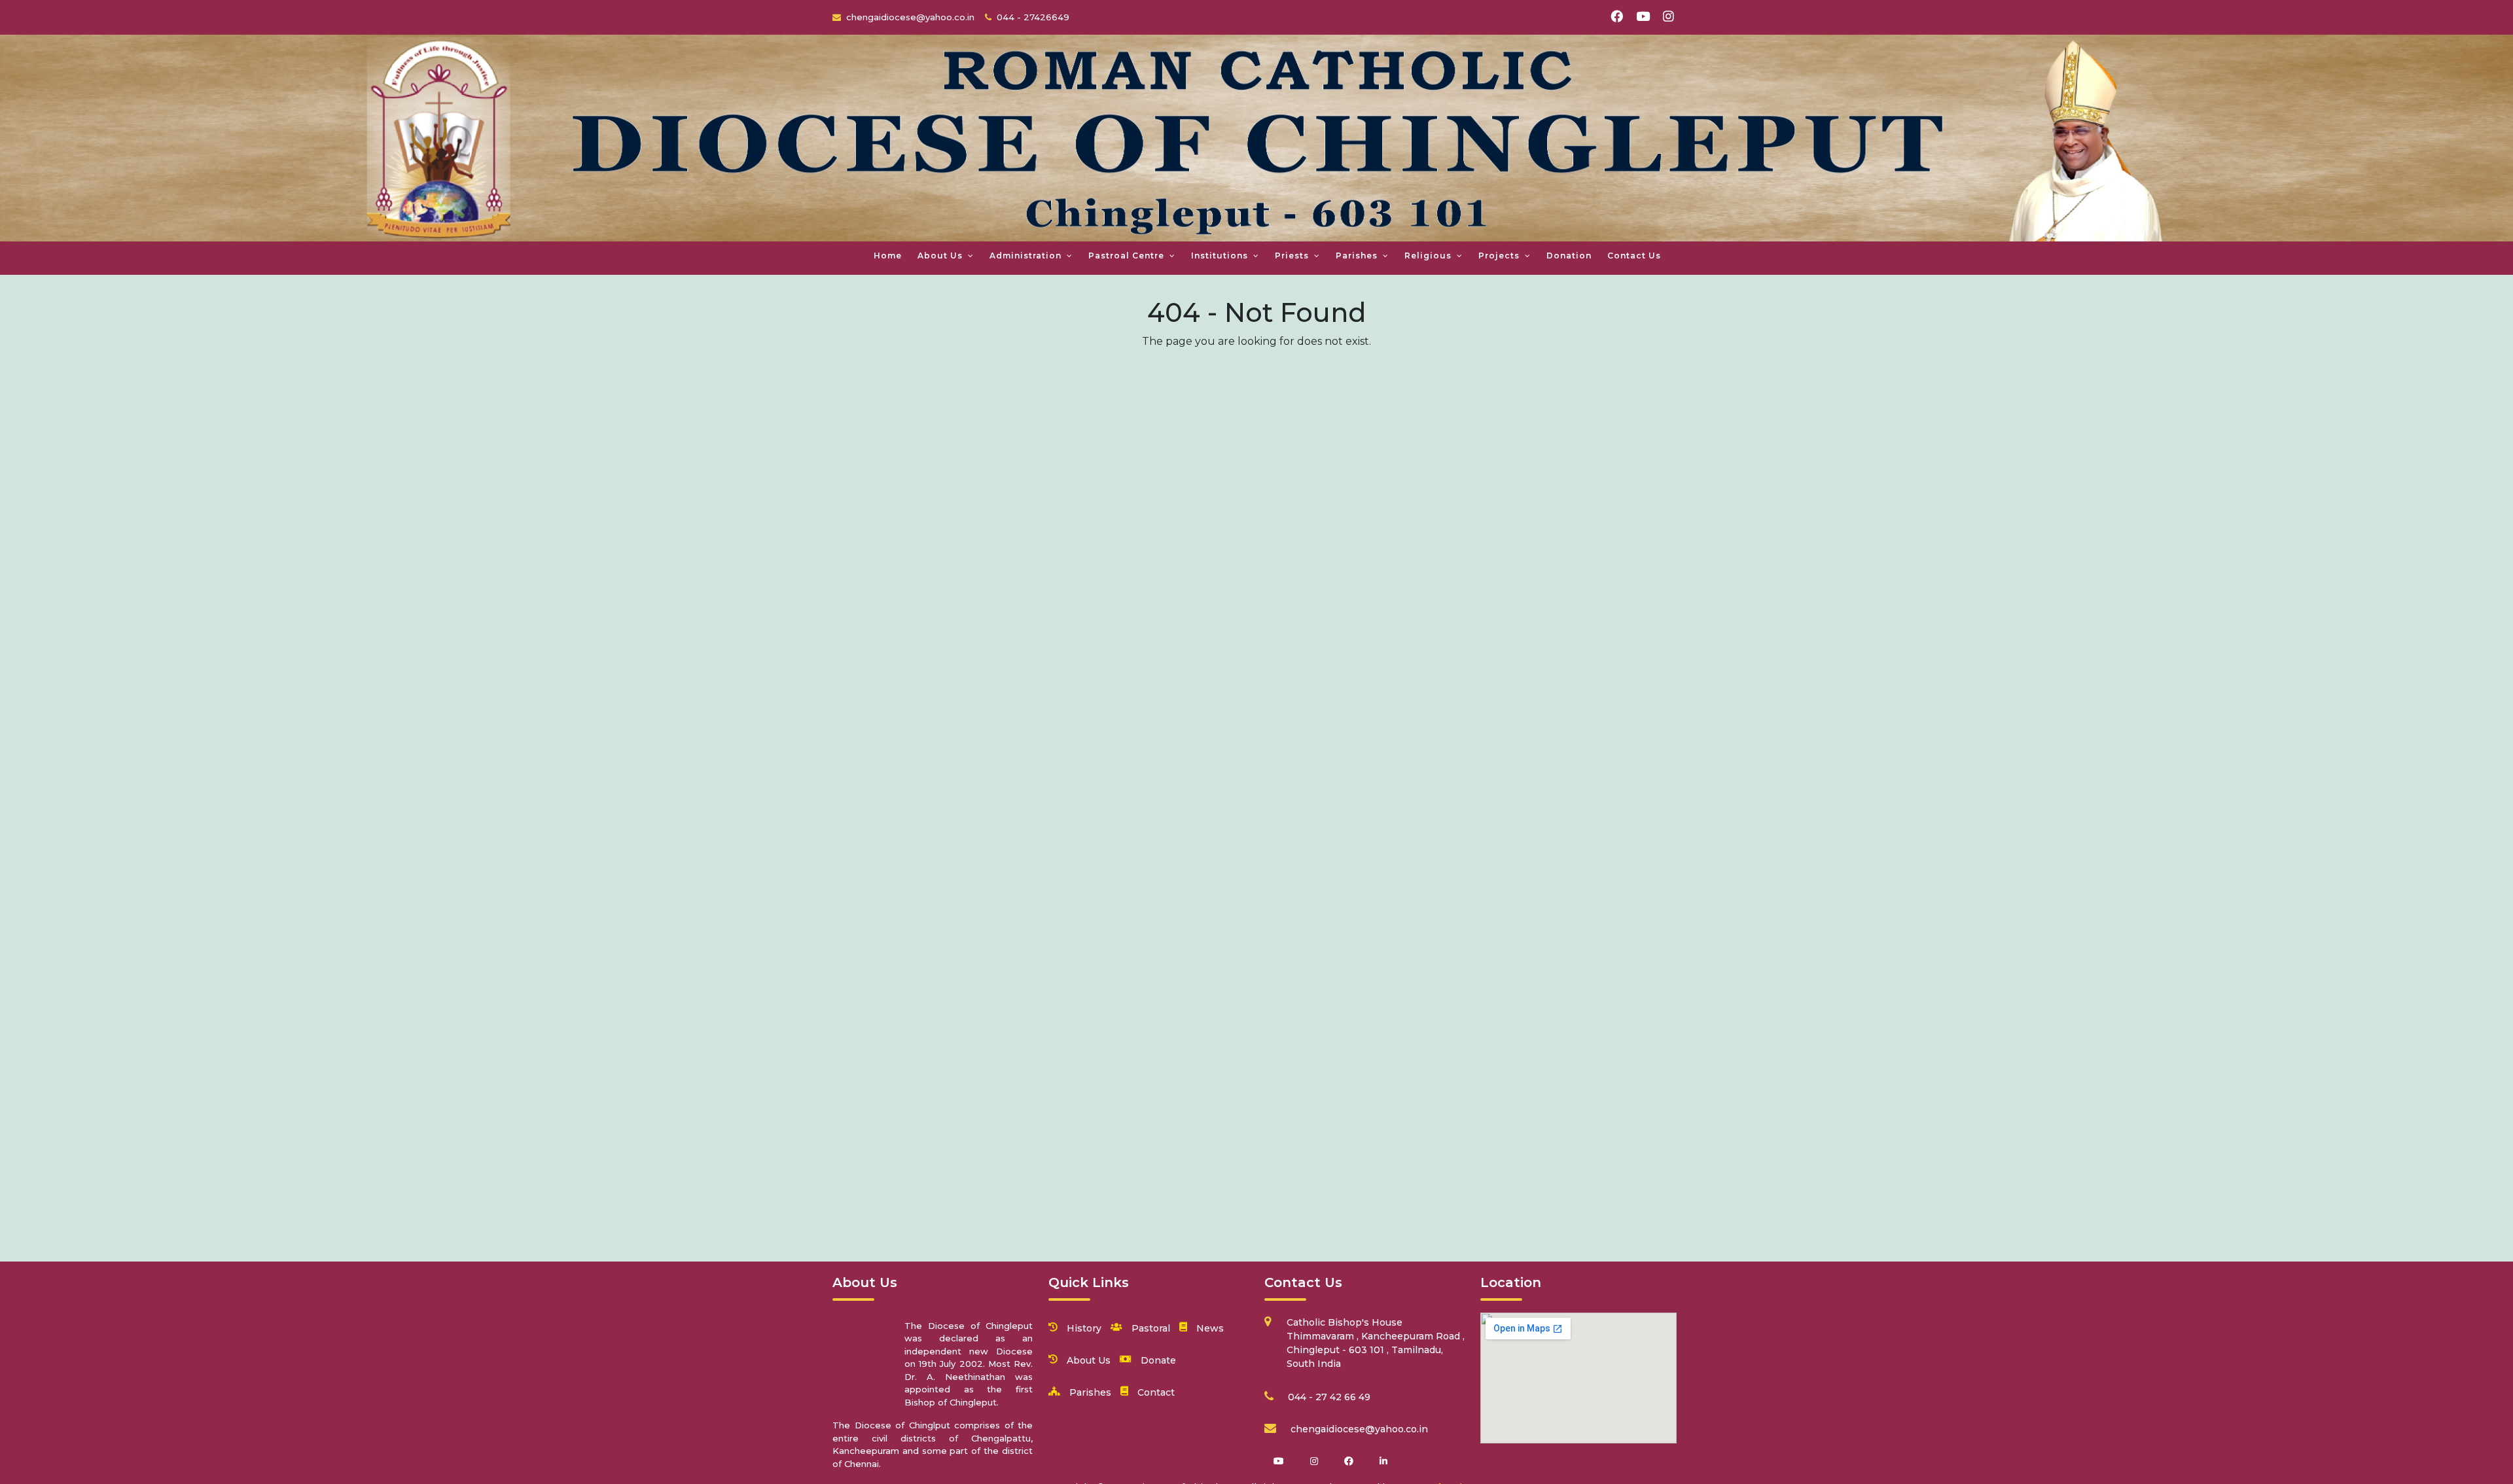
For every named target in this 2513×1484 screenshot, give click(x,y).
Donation (1569, 256)
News (1210, 1328)
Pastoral (1151, 1328)
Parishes (1357, 256)
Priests (1292, 256)
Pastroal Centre (1126, 256)
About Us (940, 256)
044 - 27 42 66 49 (1329, 1397)
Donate (1158, 1360)
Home (888, 256)
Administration (1025, 256)
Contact (1156, 1392)
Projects (1499, 256)
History (1084, 1328)
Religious (1428, 256)
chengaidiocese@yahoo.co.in (1359, 1429)
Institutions (1220, 256)
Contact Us (1634, 256)
